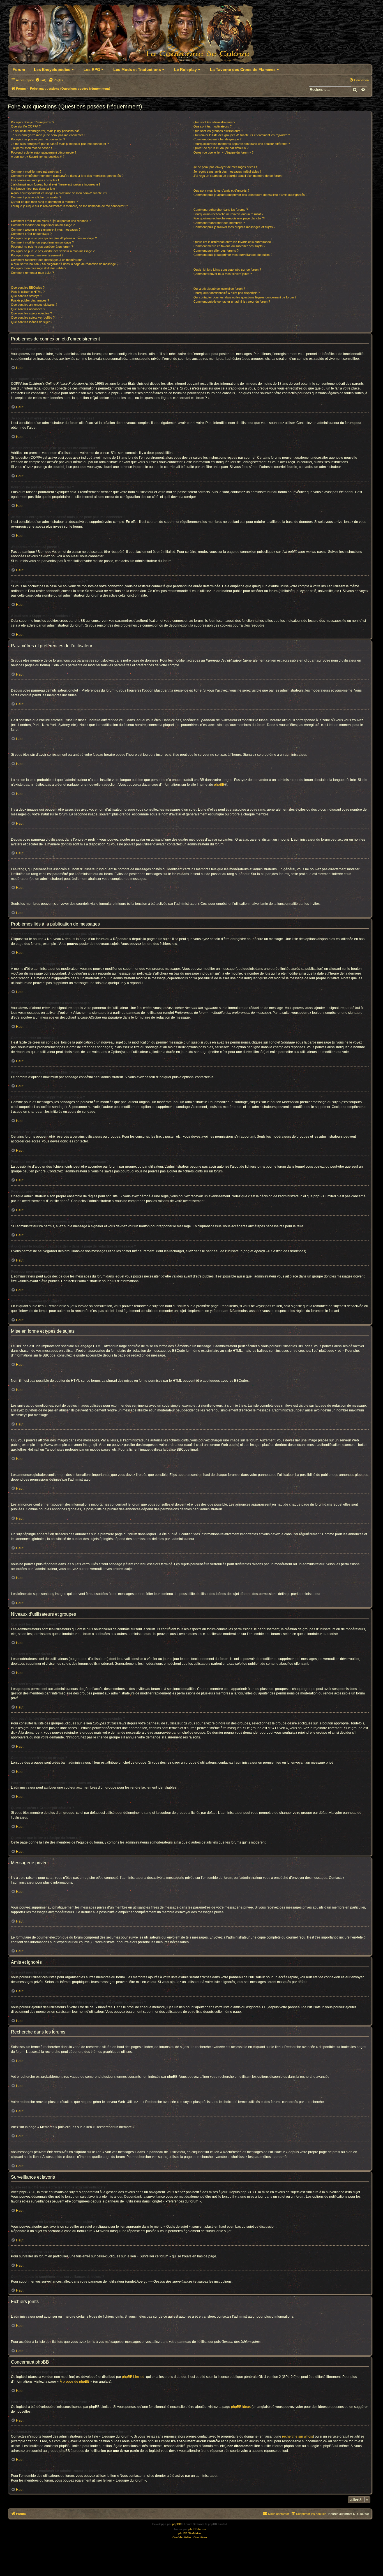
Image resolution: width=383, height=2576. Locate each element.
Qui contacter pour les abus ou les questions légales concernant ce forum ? (245, 297)
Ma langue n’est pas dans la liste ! (34, 189)
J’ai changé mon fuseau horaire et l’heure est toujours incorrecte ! (55, 184)
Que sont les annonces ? (28, 309)
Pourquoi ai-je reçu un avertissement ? (37, 255)
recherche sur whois (297, 2436)
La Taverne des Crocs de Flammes (243, 69)
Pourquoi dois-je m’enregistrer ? (33, 122)
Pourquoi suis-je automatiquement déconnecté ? (44, 152)
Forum (19, 69)
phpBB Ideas (241, 2407)
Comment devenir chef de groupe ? (217, 139)
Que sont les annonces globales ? (34, 305)
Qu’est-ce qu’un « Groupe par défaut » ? (221, 148)
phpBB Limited (133, 2377)
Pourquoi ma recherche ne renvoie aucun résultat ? (228, 214)
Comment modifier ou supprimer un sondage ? (42, 242)
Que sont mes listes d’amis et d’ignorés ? (221, 191)
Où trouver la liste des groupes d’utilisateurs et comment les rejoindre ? (242, 135)
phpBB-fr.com (197, 2529)
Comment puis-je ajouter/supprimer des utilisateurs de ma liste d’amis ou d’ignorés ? (250, 195)
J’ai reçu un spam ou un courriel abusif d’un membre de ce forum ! (238, 176)
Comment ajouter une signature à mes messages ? (46, 229)
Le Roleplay (186, 69)
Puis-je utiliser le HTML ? (28, 292)
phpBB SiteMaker (190, 2533)
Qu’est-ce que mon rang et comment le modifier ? (44, 202)
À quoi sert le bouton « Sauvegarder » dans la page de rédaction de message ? (65, 264)
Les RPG (92, 69)
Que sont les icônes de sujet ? (32, 322)
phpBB (219, 785)
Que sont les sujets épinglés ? (31, 313)
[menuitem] (41, 80)
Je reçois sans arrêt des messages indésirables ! (227, 171)
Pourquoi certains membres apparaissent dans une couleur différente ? (242, 144)
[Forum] (134, 35)
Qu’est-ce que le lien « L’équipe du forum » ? (223, 152)
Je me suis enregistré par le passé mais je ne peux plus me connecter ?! (60, 144)
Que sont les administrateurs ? (214, 122)
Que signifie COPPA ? (26, 126)
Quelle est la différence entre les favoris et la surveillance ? (233, 242)
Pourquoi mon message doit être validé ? (39, 268)
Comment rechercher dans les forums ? (221, 210)
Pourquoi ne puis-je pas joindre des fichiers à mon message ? (53, 251)
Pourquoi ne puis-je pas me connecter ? (38, 139)
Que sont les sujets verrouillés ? (33, 317)
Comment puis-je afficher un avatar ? (36, 197)
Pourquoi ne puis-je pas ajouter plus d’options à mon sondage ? (54, 238)
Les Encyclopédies (53, 69)
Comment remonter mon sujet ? (32, 273)
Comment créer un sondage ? (31, 234)
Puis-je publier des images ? (30, 300)
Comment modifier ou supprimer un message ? (43, 225)
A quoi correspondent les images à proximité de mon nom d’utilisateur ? (59, 193)
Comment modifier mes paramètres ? (36, 171)
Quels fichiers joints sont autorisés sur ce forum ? (227, 270)
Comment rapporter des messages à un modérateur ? (48, 260)
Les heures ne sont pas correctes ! (35, 180)
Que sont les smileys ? (26, 296)
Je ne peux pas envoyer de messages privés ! (225, 167)
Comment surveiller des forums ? (216, 251)
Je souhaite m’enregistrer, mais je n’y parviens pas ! (46, 131)
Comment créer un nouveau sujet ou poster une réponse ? (51, 221)
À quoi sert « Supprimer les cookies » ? (38, 157)
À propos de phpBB (75, 2382)
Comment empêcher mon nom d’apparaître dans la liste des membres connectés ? (67, 176)
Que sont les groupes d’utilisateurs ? (218, 131)
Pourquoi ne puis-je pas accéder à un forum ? (42, 247)
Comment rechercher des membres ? (219, 223)
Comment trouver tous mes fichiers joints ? (223, 274)
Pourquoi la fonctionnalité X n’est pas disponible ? (227, 293)
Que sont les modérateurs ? (213, 126)
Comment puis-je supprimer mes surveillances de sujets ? (233, 255)
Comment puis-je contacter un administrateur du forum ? (232, 302)
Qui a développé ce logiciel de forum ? (219, 289)
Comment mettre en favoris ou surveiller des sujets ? (229, 246)
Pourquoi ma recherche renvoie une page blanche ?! (229, 218)
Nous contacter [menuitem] (279, 2514)
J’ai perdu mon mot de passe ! (31, 148)
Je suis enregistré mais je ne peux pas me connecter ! (48, 135)
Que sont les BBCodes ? (28, 287)
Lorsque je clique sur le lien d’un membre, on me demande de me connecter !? (69, 206)
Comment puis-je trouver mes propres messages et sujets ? (234, 227)
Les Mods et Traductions (138, 69)
